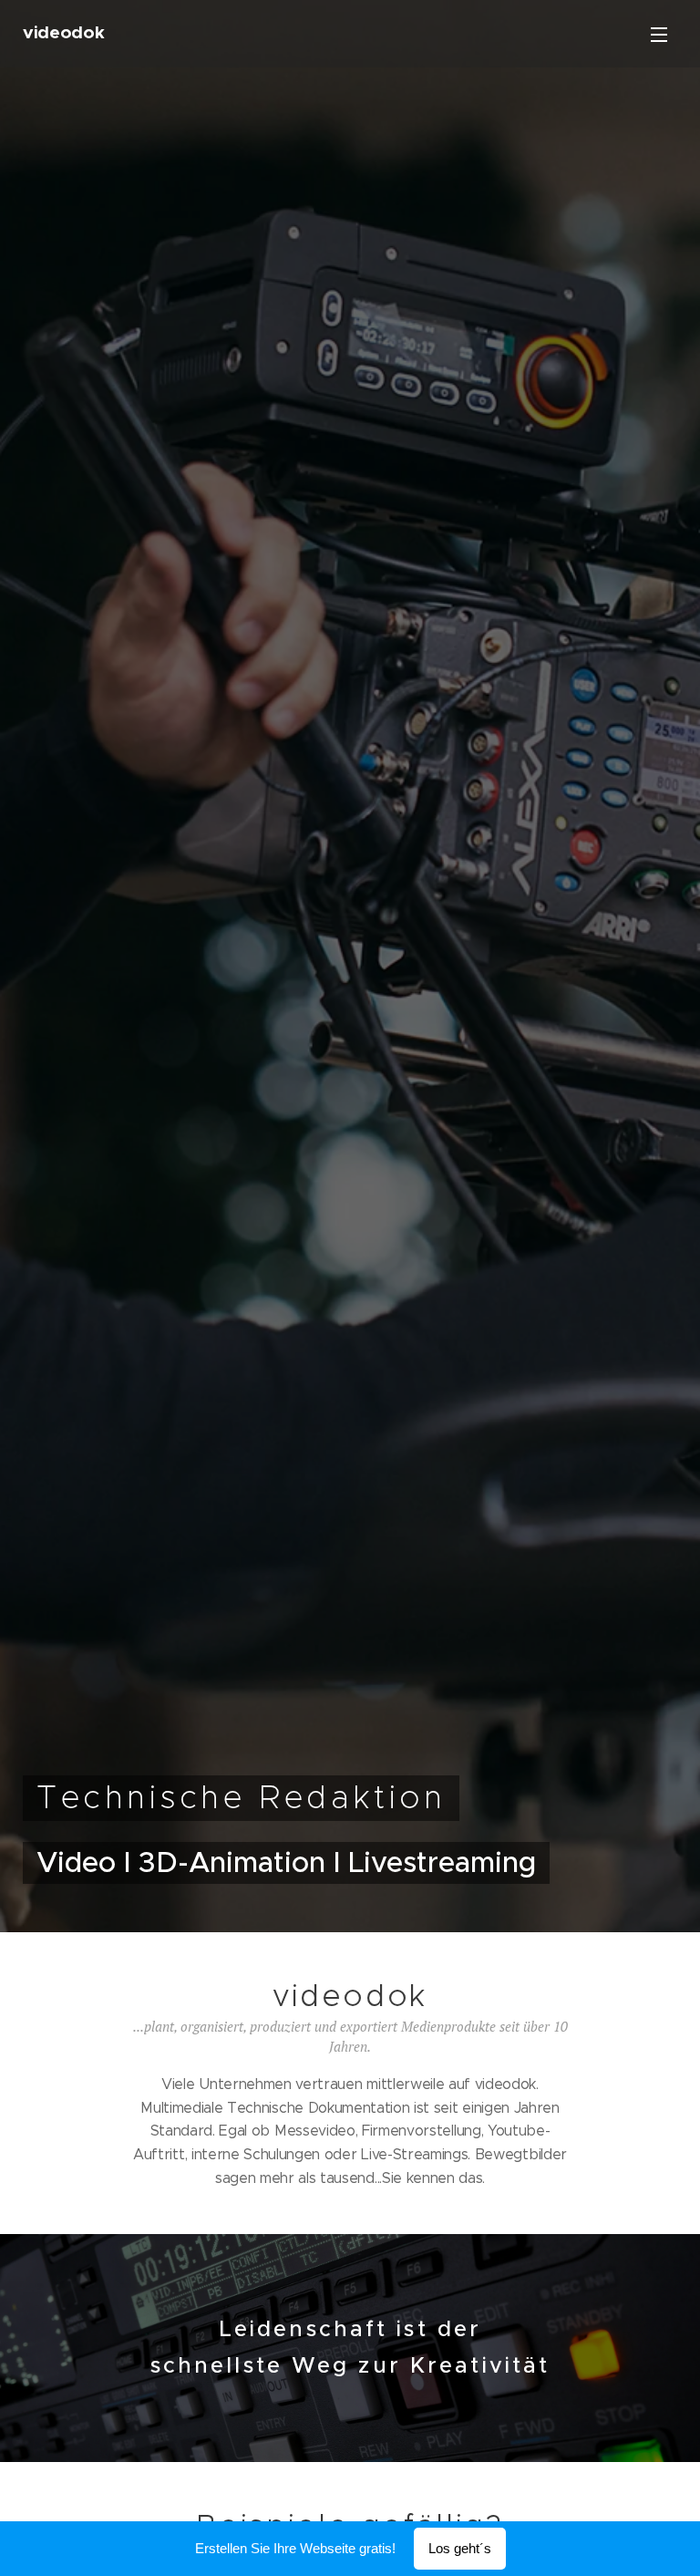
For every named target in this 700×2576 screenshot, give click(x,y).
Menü (659, 34)
